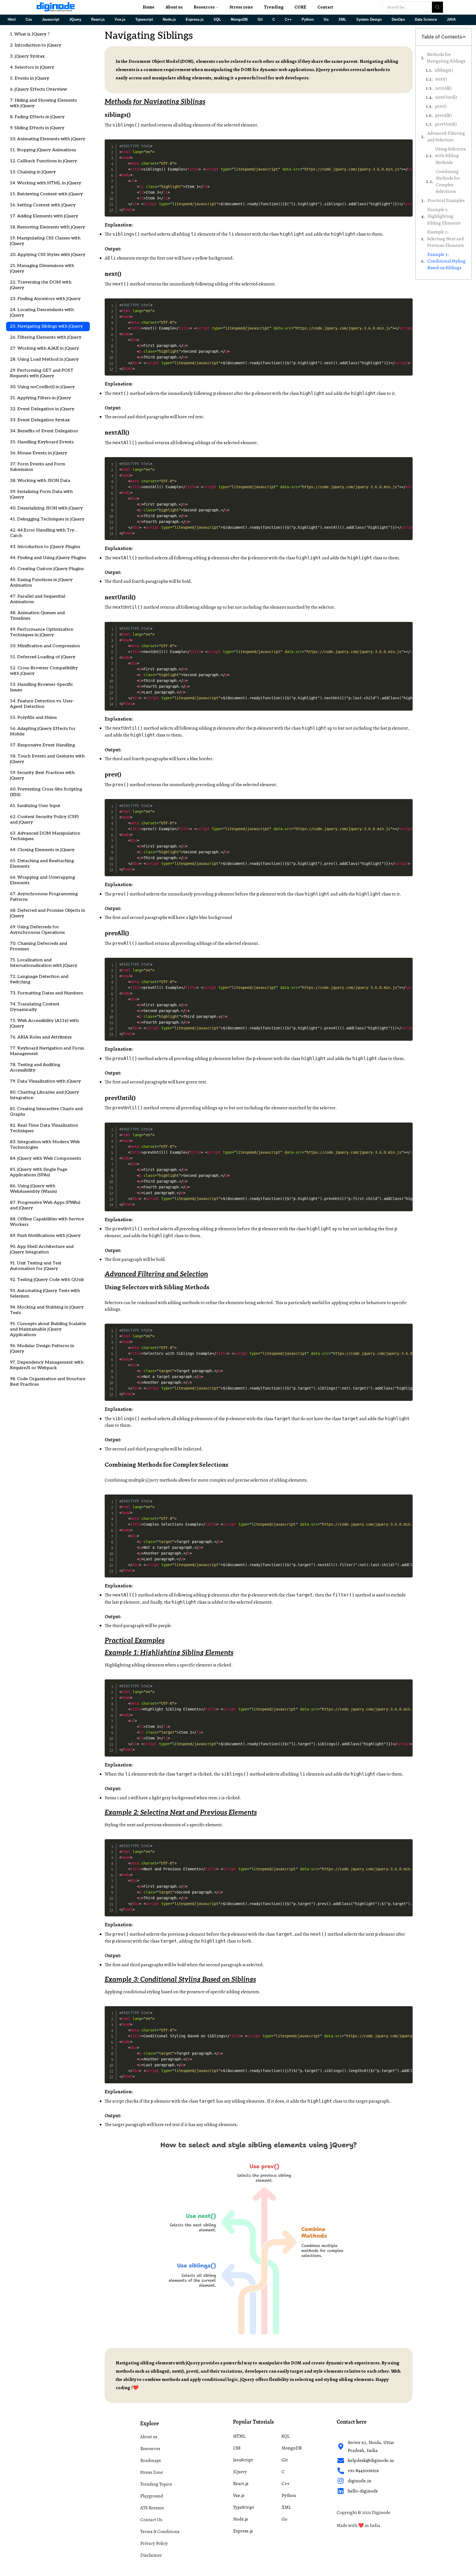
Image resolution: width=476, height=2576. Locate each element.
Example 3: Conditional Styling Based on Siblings (446, 261)
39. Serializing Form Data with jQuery (41, 494)
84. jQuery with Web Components (45, 1158)
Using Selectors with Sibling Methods (451, 156)
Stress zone (241, 7)
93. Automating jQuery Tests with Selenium (45, 1294)
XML (342, 20)
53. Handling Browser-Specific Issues (41, 687)
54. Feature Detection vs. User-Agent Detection (42, 704)
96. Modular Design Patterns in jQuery (42, 1349)
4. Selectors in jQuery (32, 67)
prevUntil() (446, 124)
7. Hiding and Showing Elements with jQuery (43, 103)
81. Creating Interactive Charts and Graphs (46, 1112)
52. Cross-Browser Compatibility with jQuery (44, 671)
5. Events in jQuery (30, 78)
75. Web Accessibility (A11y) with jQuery (44, 1023)
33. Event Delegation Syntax (40, 420)
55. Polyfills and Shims (33, 718)
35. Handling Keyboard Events (42, 442)
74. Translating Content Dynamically (35, 1007)
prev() (441, 106)
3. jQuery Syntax (27, 56)
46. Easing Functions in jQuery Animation (41, 583)
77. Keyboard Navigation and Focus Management (47, 1051)
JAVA (451, 20)
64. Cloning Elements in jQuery (42, 850)
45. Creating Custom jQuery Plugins (47, 569)
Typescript (144, 20)
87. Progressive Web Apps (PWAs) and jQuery (45, 1205)
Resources (204, 7)
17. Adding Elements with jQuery (44, 216)
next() (441, 79)
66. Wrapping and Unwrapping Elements (42, 880)
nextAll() (443, 88)
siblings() (444, 70)
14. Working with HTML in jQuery (46, 183)
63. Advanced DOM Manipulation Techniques (45, 836)
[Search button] (437, 7)
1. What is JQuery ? (30, 34)
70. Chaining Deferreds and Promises (38, 946)
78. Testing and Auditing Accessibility (35, 1068)
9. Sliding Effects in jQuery (37, 128)
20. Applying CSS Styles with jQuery (48, 255)
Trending (274, 7)
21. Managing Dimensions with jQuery (42, 269)
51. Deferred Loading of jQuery (43, 657)
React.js (98, 20)
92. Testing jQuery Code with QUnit (47, 1280)
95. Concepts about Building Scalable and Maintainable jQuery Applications (48, 1329)
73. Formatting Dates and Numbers (46, 993)
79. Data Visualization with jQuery (45, 1081)
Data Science (426, 20)
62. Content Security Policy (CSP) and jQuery (44, 820)
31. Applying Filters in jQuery (40, 398)
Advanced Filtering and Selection (446, 137)
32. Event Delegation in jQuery (42, 409)
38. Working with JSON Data (40, 481)
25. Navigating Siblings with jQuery (46, 326)
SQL (217, 20)
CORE (300, 7)
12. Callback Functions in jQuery (44, 161)
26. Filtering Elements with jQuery (46, 337)
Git (260, 20)
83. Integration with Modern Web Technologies (45, 1145)
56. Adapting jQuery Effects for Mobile (43, 731)
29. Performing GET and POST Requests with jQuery (42, 373)
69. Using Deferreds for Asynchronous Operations (37, 930)
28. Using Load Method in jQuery (44, 359)
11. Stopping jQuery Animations (43, 150)
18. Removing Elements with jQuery (48, 227)
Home (149, 7)
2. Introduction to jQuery (36, 45)
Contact (325, 7)
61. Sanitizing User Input (35, 806)
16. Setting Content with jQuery (43, 205)
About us (174, 7)
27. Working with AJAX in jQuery (44, 348)
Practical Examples (446, 200)
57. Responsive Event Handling (42, 745)
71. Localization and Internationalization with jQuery (44, 963)
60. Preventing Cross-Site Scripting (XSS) (46, 792)
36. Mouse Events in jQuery (39, 453)
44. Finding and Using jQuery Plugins (48, 558)
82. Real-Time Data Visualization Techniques (44, 1128)
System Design (369, 20)
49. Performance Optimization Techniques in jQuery (42, 632)
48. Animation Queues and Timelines (37, 616)
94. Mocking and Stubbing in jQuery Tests (47, 1310)
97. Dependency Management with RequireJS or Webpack (47, 1365)
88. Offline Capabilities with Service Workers (47, 1222)
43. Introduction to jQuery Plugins (45, 547)
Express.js (195, 20)
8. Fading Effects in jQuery (37, 117)
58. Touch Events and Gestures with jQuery (47, 759)
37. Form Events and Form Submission (38, 467)
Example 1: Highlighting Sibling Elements (444, 216)
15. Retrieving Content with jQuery (46, 194)
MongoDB (239, 20)
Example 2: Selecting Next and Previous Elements (445, 239)
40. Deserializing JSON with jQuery (46, 508)
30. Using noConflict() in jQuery (42, 387)
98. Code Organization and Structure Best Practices (48, 1382)
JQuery (75, 20)
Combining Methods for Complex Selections (448, 182)
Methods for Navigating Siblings (446, 58)
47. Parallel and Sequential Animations (38, 599)
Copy (407, 143)
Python (308, 20)
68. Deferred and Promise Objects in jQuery (48, 913)
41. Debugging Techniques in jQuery (47, 519)
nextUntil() (446, 97)
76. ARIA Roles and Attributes (41, 1037)
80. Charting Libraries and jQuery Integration (44, 1095)
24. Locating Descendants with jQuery (42, 313)
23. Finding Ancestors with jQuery (45, 299)
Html (12, 20)
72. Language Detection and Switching (39, 979)
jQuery (152, 1480)
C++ (288, 20)
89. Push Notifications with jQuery (45, 1236)
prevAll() (443, 115)
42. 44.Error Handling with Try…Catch (44, 533)
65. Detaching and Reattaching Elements (42, 864)
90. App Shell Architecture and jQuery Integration (42, 1249)
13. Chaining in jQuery (33, 172)
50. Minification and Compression (45, 646)
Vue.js (120, 20)
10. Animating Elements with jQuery (48, 139)
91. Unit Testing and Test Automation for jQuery (36, 1266)
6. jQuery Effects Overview (38, 89)
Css (29, 20)
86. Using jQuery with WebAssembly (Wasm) (33, 1189)
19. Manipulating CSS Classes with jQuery (45, 241)
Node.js (169, 20)
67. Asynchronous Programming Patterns (44, 897)
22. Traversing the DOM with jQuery (41, 285)
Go (326, 20)
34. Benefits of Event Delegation (44, 431)
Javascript (51, 20)
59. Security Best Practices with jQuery (42, 776)
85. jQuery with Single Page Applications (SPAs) (39, 1172)
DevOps (398, 20)
